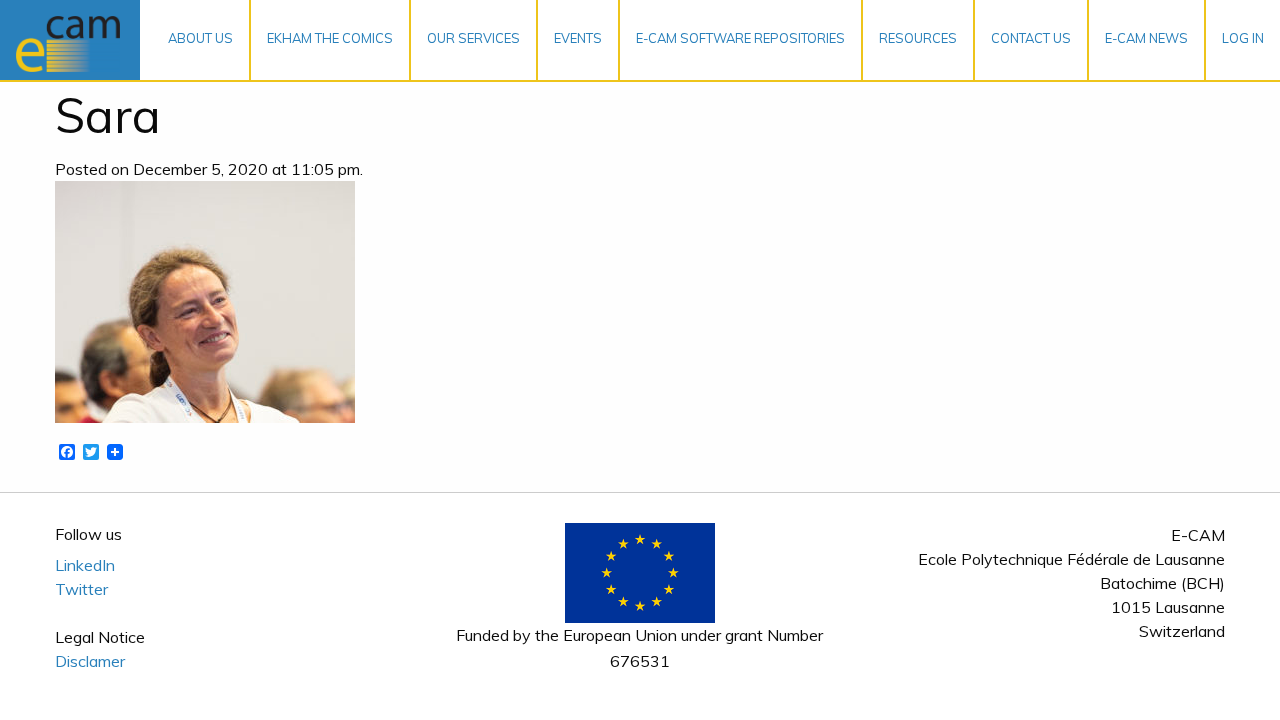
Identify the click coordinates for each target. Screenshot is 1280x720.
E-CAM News (1146, 38)
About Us (200, 38)
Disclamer (90, 661)
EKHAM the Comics (330, 38)
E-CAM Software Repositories (740, 38)
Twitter (81, 589)
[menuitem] (201, 40)
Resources (918, 38)
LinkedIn (85, 565)
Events (578, 38)
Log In (1243, 38)
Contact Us (1031, 38)
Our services (473, 38)
